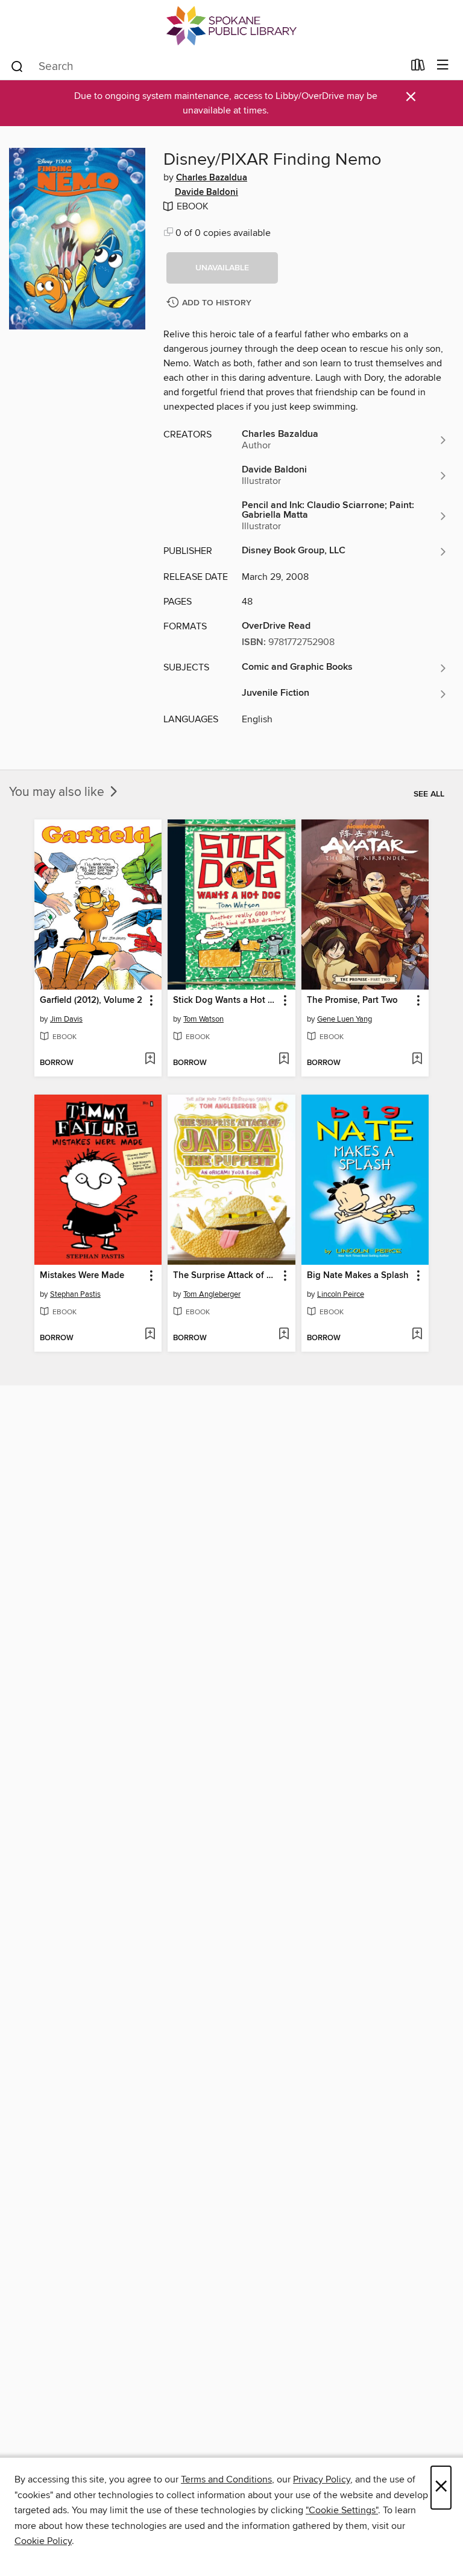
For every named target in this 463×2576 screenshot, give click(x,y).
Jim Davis (66, 1019)
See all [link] (429, 794)
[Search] (17, 66)
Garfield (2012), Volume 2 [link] (91, 1000)
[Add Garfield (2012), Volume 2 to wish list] (150, 1060)
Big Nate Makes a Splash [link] (358, 1276)
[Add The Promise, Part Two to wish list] (417, 1060)
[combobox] (206, 66)
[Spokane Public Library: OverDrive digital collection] (231, 26)
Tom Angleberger (212, 1294)
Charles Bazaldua (212, 178)
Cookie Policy (43, 2541)
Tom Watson (203, 1019)
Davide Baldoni (206, 192)
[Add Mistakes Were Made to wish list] (150, 1335)
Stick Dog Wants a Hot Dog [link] (225, 1000)
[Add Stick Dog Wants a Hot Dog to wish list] (284, 1060)
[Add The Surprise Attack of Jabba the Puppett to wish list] (284, 1335)
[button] (222, 268)
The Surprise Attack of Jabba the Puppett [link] (225, 1276)
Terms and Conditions (226, 2479)
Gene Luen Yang (345, 1019)
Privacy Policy (322, 2479)
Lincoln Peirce (341, 1294)
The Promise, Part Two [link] (352, 1000)
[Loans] (418, 68)
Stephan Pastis (75, 1294)
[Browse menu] (443, 65)
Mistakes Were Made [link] (82, 1276)
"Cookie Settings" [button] (342, 2510)
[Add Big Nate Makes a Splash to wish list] (417, 1335)
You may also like (58, 792)
